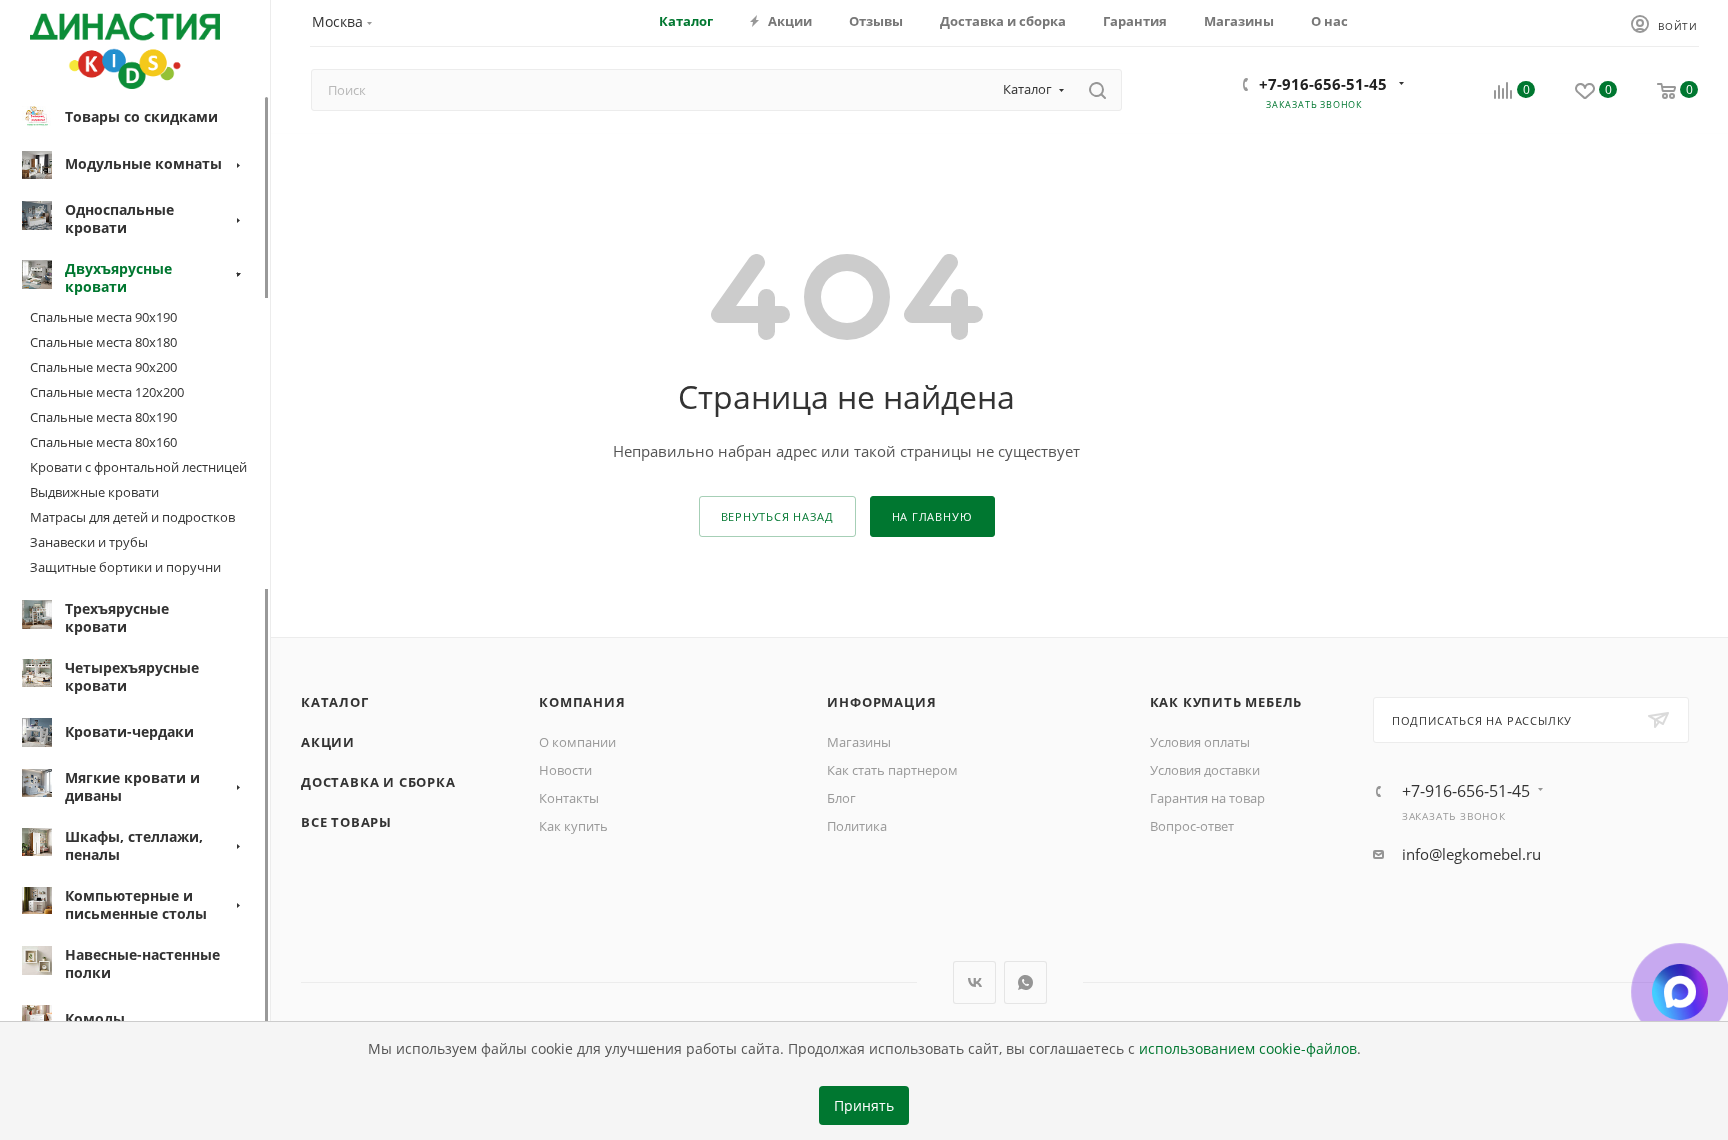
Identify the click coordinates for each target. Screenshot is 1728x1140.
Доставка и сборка (378, 782)
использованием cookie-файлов (1248, 1049)
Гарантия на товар (1207, 798)
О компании (577, 742)
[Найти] (1097, 90)
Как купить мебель (1226, 702)
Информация (881, 702)
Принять (864, 1106)
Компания (582, 702)
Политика (857, 826)
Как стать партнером (892, 770)
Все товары (346, 822)
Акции (328, 742)
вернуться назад (777, 516)
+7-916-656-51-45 (1323, 84)
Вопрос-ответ (1192, 826)
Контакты (569, 798)
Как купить (573, 826)
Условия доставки (1205, 770)
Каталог (335, 702)
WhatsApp (1025, 982)
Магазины (859, 742)
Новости (565, 770)
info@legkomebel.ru (1471, 854)
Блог (841, 798)
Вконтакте (974, 982)
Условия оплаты (1200, 742)
